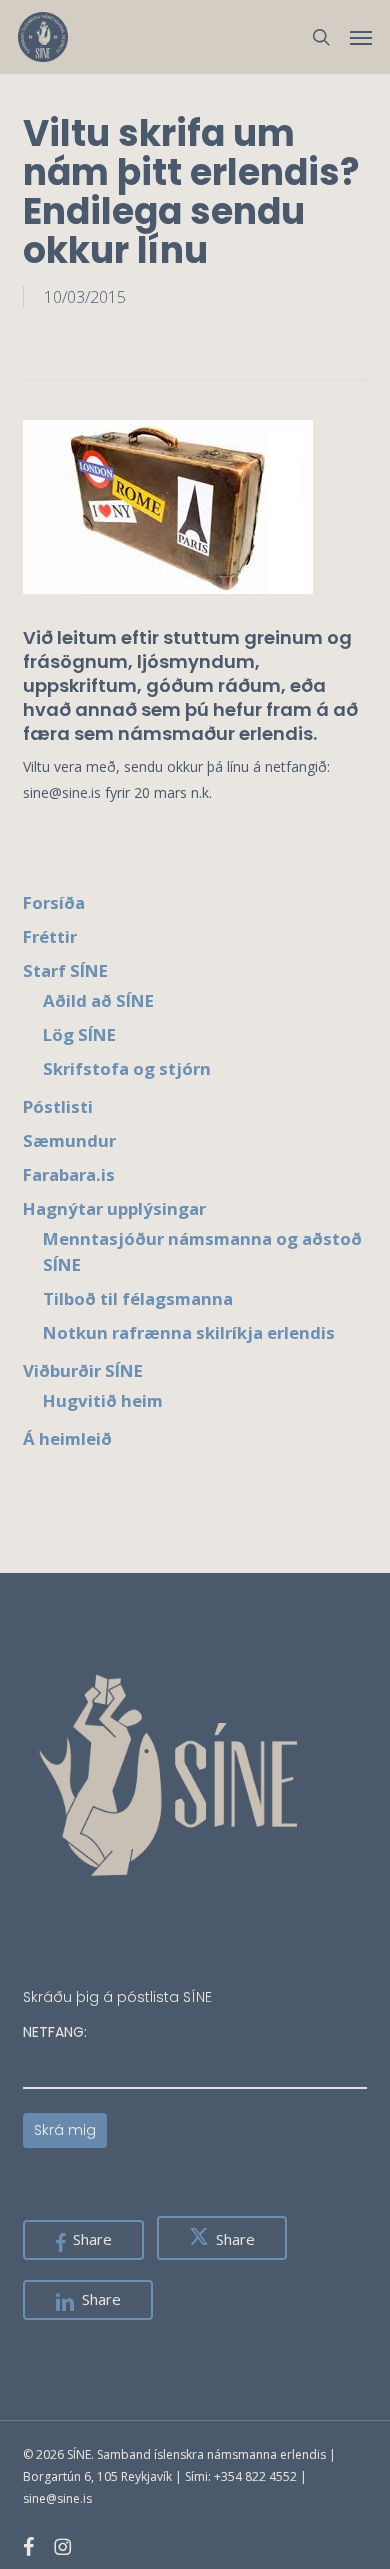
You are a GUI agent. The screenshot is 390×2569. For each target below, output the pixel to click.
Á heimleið (67, 1438)
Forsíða (54, 902)
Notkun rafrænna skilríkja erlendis (189, 1332)
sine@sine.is (57, 2498)
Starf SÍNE (65, 970)
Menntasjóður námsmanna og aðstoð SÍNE (202, 1251)
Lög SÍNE (79, 1034)
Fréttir (50, 936)
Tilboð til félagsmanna (138, 1298)
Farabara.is (69, 1174)
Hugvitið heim (103, 1400)
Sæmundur (69, 1140)
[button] (361, 37)
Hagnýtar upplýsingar (114, 1208)
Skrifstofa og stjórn (127, 1068)
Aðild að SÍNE (98, 1000)
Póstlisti (58, 1106)
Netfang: (55, 2032)
